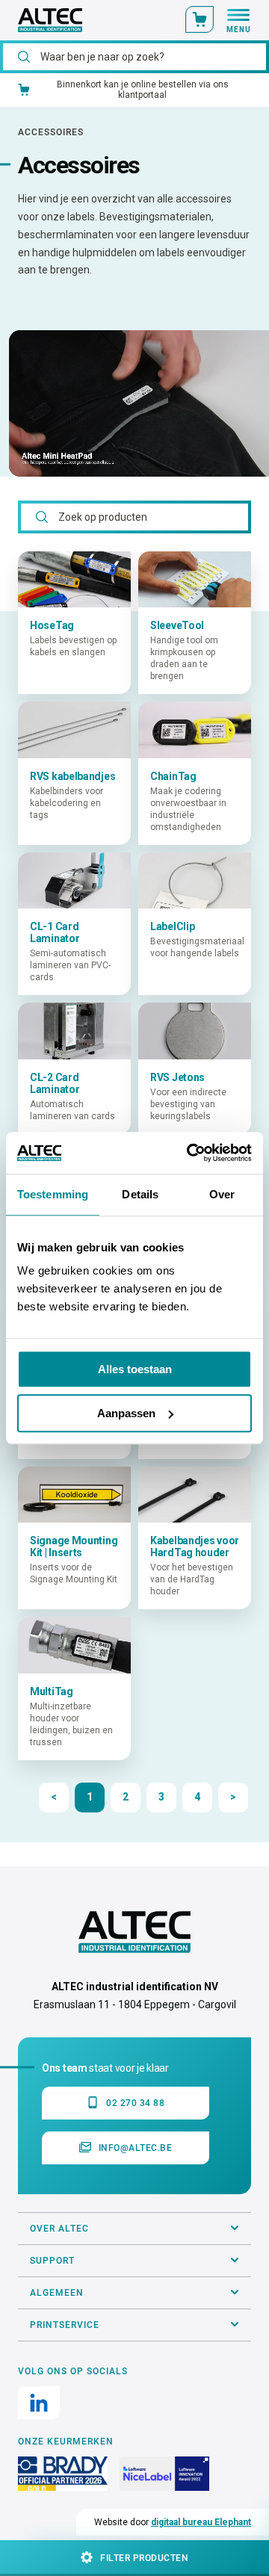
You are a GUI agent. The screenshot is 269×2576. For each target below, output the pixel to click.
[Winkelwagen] (200, 19)
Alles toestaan (135, 1369)
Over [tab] (222, 1194)
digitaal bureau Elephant (201, 2522)
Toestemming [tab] (53, 1194)
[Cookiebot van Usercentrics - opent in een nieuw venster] (190, 1153)
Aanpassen (126, 1413)
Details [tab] (140, 1194)
